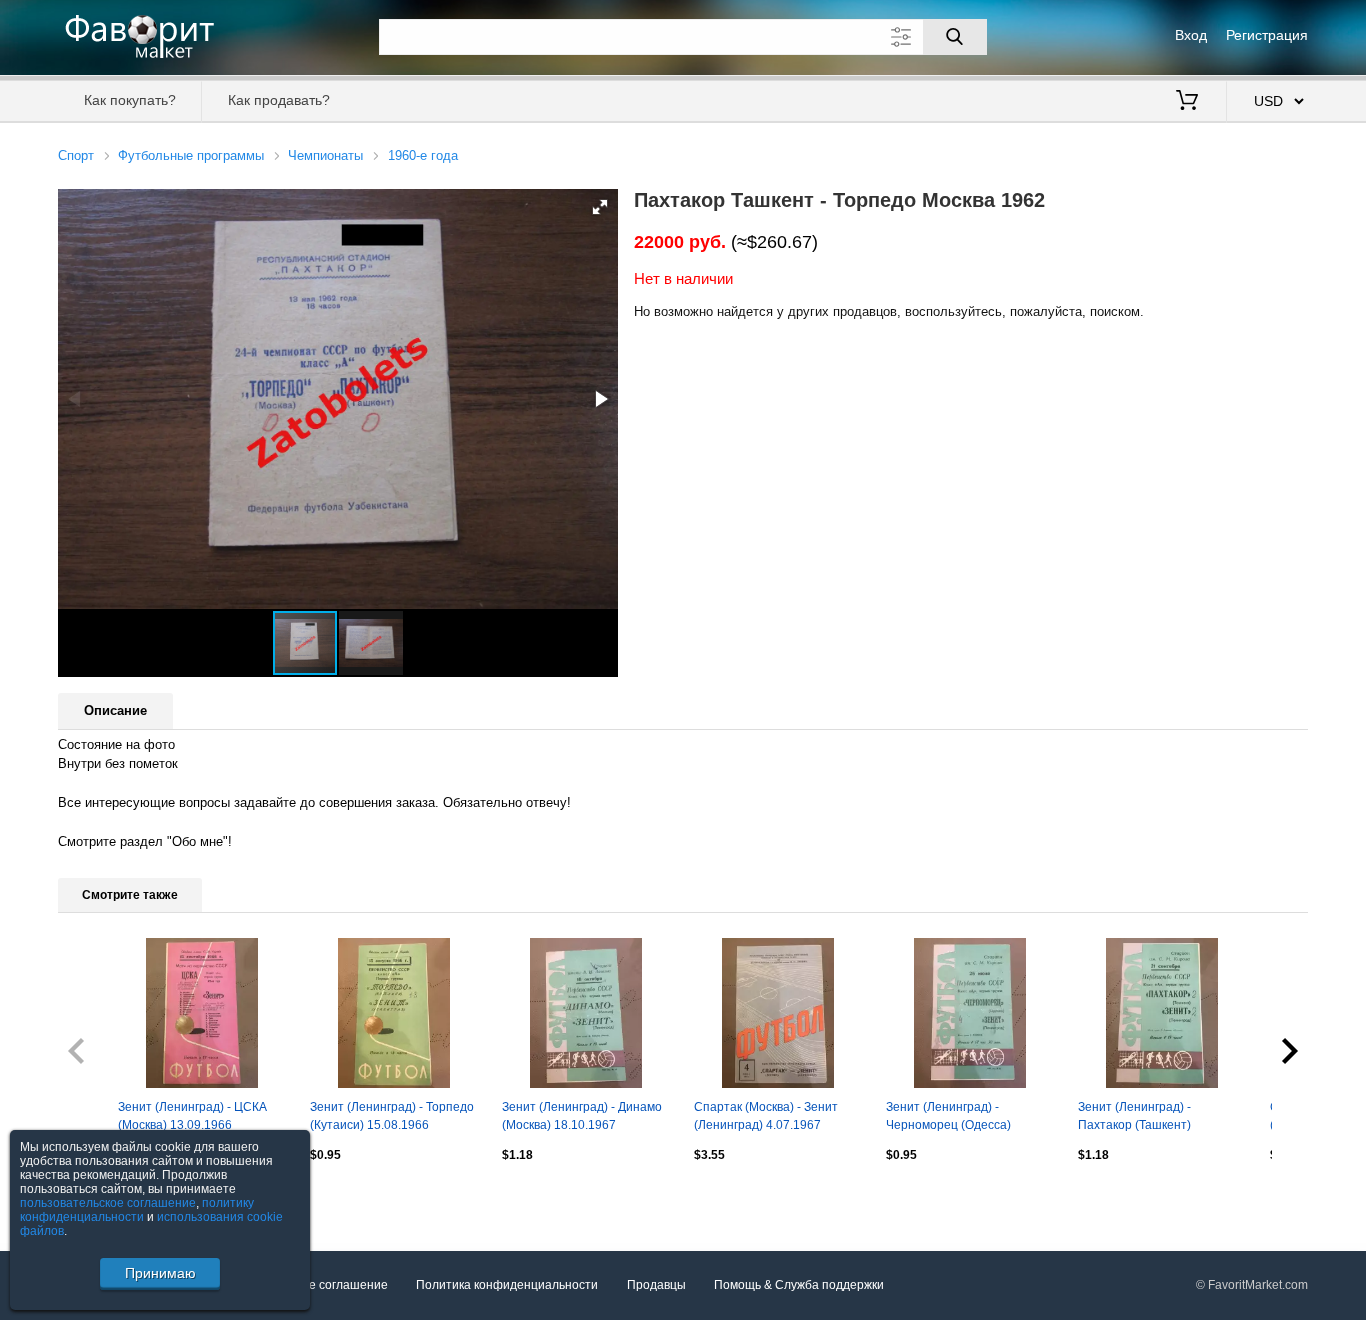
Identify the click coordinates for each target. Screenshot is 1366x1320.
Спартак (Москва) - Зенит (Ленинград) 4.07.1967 (766, 1116)
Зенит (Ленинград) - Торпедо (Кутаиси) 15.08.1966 (392, 1116)
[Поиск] (955, 37)
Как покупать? (130, 100)
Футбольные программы (191, 155)
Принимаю (160, 1273)
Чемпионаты (325, 155)
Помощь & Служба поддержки (799, 1285)
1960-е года (423, 155)
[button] (600, 207)
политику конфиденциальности (137, 1210)
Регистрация (1267, 35)
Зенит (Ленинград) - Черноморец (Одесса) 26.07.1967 (948, 1118)
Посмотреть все (103, 1198)
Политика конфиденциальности (507, 1285)
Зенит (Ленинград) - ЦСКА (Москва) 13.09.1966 (192, 1116)
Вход (1191, 35)
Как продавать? (279, 100)
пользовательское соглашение (108, 1203)
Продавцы (656, 1285)
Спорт (76, 155)
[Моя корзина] (1187, 102)
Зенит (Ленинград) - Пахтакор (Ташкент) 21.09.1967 (1134, 1118)
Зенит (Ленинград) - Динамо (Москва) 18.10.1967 (582, 1116)
